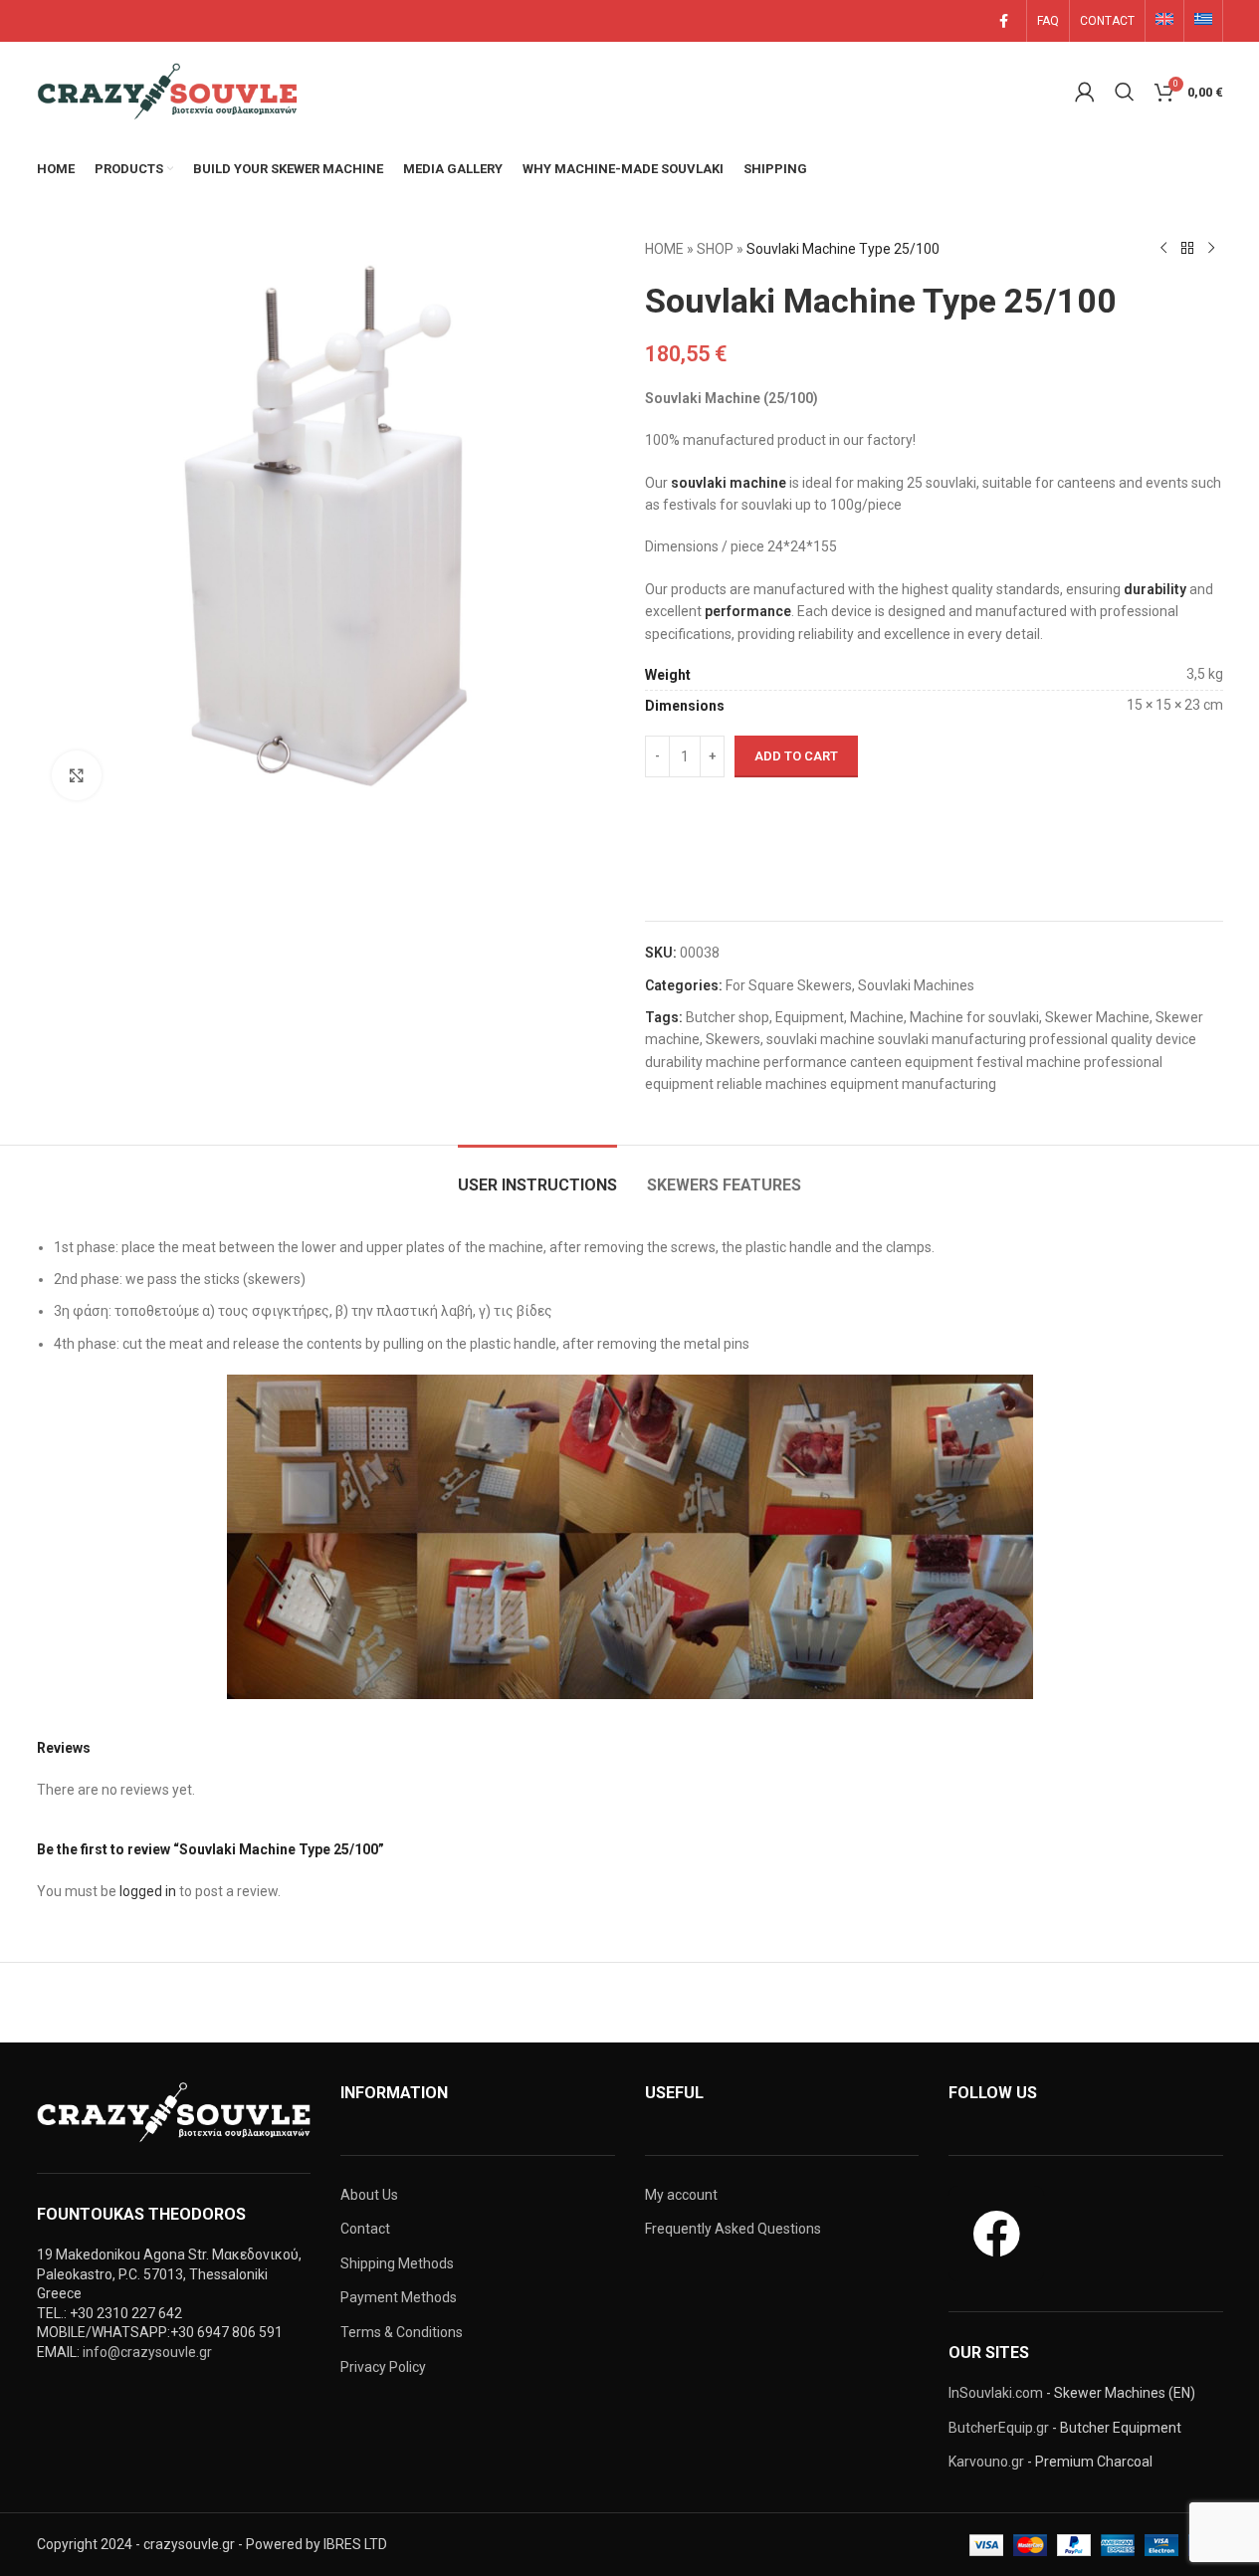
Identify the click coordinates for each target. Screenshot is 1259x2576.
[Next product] (1211, 249)
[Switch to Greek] (1203, 21)
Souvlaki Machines (916, 985)
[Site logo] (171, 91)
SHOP (715, 249)
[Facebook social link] (1004, 21)
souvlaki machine (729, 483)
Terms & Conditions (402, 2332)
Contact (365, 2229)
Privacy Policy (383, 2367)
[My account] (1085, 92)
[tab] (537, 1175)
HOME (664, 249)
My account (681, 2195)
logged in (148, 1891)
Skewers (733, 1039)
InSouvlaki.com (996, 2393)
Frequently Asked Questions (733, 2229)
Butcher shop (728, 1017)
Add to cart (796, 756)
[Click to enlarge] (77, 775)
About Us (369, 2195)
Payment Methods (399, 2297)
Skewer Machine (1097, 1017)
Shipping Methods (397, 2263)
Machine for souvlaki (974, 1017)
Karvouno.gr (986, 2462)
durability (1155, 589)
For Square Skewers (789, 985)
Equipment (810, 1017)
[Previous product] (1163, 249)
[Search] (1125, 92)
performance (748, 611)
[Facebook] (996, 2234)
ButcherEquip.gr (999, 2428)
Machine (877, 1017)
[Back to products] (1187, 249)
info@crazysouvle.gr (147, 2352)
